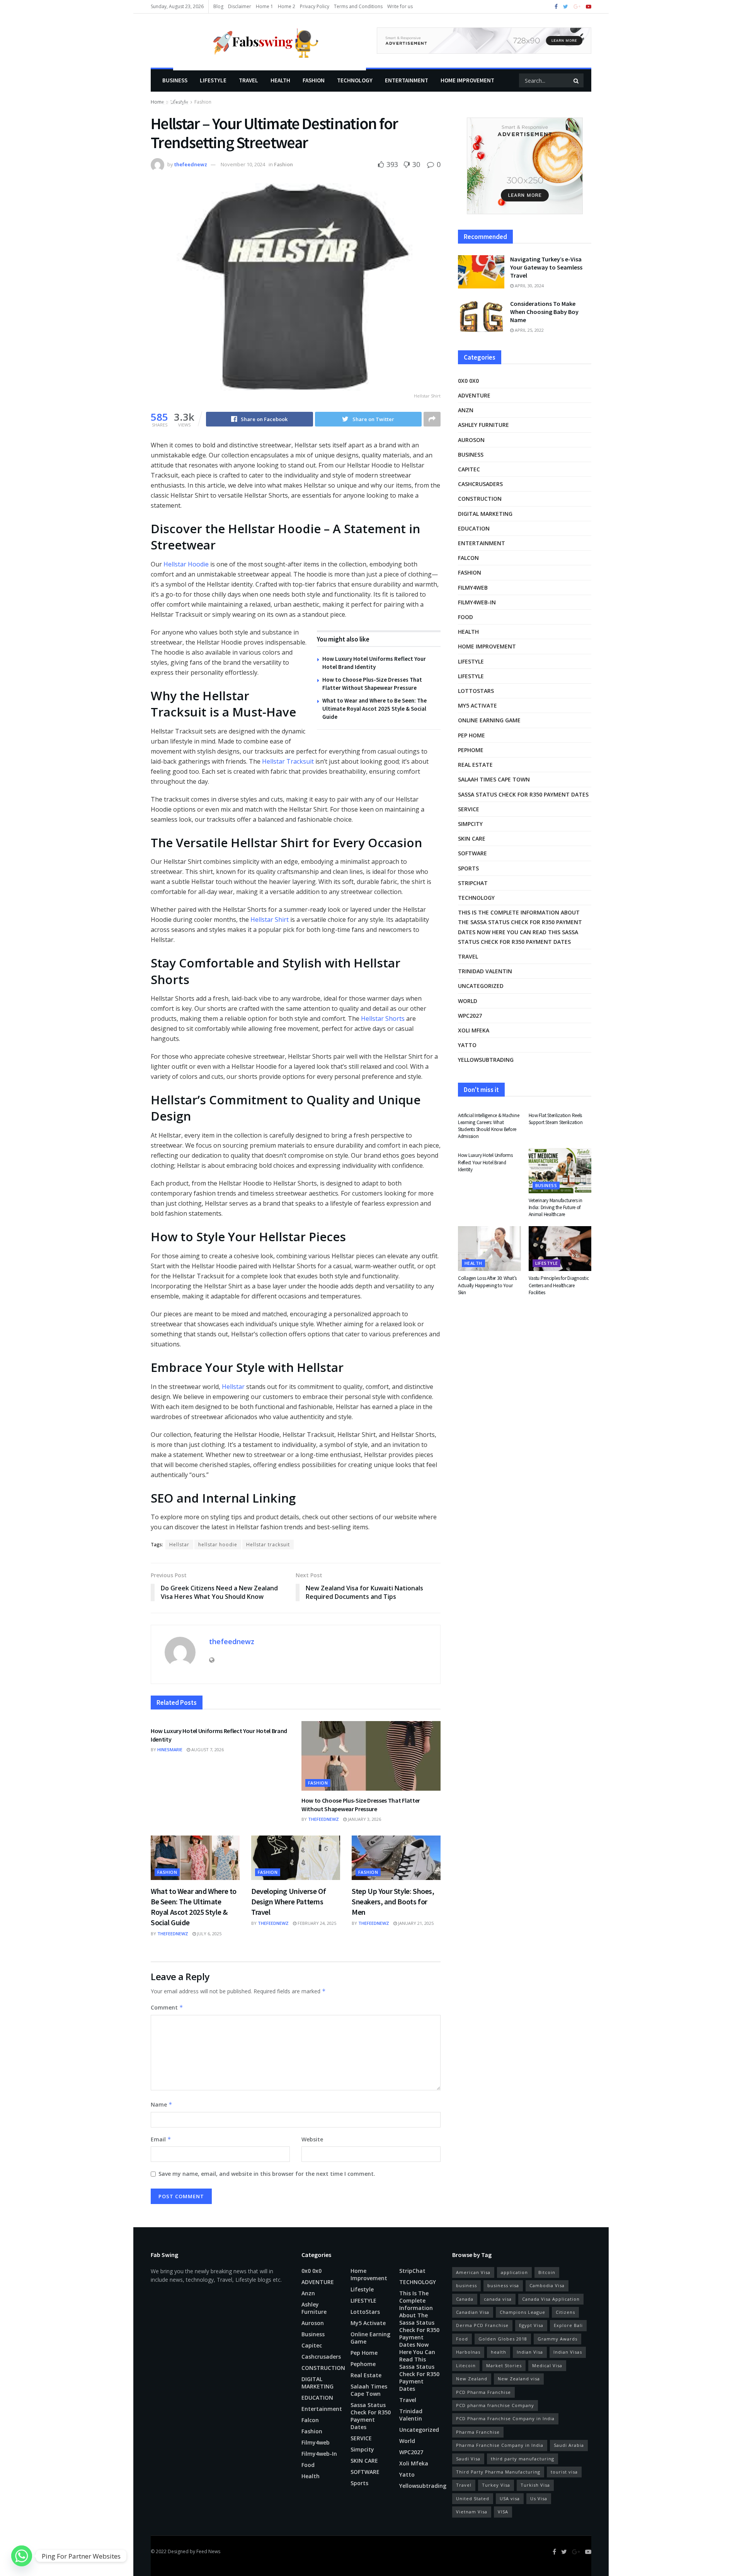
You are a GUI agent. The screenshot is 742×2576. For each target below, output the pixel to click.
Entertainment (407, 80)
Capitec (469, 469)
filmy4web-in (477, 602)
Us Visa (539, 2498)
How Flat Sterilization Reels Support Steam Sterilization (556, 1119)
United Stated (473, 2498)
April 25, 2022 (529, 330)
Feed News (208, 2551)
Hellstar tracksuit (268, 1545)
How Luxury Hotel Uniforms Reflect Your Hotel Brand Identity (485, 1162)
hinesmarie (170, 1749)
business (466, 2285)
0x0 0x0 (468, 381)
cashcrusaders (480, 484)
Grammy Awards (557, 2339)
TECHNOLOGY (355, 80)
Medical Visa (547, 2365)
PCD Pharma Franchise (483, 2392)
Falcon (468, 558)
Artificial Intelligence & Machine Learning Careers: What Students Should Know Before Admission (488, 1126)
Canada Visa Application (551, 2299)
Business (175, 80)
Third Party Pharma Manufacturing (498, 2472)
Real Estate (475, 765)
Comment (167, 2007)
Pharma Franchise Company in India (500, 2445)
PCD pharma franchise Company (495, 2405)
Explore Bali (568, 2325)
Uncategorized (481, 986)
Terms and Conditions (358, 6)
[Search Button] (577, 80)
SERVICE (469, 809)
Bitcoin (547, 2272)
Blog (218, 6)
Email (161, 2139)
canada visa (498, 2299)
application (514, 2272)
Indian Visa (530, 2352)
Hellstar (233, 1387)
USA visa (510, 2498)
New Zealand (472, 2379)
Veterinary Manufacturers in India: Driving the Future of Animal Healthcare (556, 1207)
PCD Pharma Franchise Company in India (505, 2418)
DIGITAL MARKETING (485, 514)
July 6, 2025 (209, 1934)
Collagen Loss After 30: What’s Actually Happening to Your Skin (487, 1285)
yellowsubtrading (486, 1060)
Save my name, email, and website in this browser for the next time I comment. (267, 2174)
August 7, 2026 (207, 1749)
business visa (503, 2285)
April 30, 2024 (529, 286)
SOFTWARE (472, 853)
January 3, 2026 (364, 1819)
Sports (468, 868)
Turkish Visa (535, 2485)
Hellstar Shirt (270, 920)
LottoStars (476, 691)
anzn (466, 410)
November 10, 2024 (243, 164)
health (499, 2352)
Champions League (522, 2312)
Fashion (314, 80)
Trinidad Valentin (485, 971)
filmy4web (473, 588)
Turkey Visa (496, 2485)
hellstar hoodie (218, 1545)
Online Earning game (489, 720)
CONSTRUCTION (480, 499)
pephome (471, 750)
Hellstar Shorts (383, 1018)
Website (312, 2139)
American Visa (473, 2272)
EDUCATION (474, 528)
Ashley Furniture (483, 425)
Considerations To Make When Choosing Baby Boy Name (544, 312)
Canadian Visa (473, 2312)
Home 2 (287, 6)
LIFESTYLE (213, 80)
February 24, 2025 (316, 1923)
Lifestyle (176, 103)
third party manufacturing (522, 2459)
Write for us (400, 6)
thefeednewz (191, 164)
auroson (471, 440)
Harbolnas (468, 2352)
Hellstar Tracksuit (288, 761)
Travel (248, 80)
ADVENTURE (474, 395)
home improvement (467, 80)
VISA (503, 2512)
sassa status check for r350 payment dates (523, 794)
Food (465, 617)
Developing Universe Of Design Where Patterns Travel (288, 1901)
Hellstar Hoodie (186, 564)
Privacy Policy (315, 6)
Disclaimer (240, 6)
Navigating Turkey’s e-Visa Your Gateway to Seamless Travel (546, 267)
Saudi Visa (468, 2459)
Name (162, 2104)
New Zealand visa (519, 2379)
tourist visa (564, 2472)
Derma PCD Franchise (482, 2325)
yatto (467, 1045)
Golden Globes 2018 (503, 2339)
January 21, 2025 (415, 1923)
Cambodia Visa (547, 2285)
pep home (471, 735)
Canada (465, 2299)
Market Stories (504, 2365)
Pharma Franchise (478, 2432)
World (468, 1001)
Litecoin (466, 2365)
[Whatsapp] (22, 2556)
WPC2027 (470, 1016)
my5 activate (477, 705)
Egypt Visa (531, 2325)
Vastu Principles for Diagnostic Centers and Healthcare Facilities (559, 1285)
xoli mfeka (474, 1030)
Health (280, 80)
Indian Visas (568, 2352)
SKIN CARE (472, 838)
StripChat (473, 883)
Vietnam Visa (472, 2512)
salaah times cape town (494, 779)
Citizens (565, 2312)
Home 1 (265, 6)
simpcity (470, 824)
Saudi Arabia (569, 2445)
